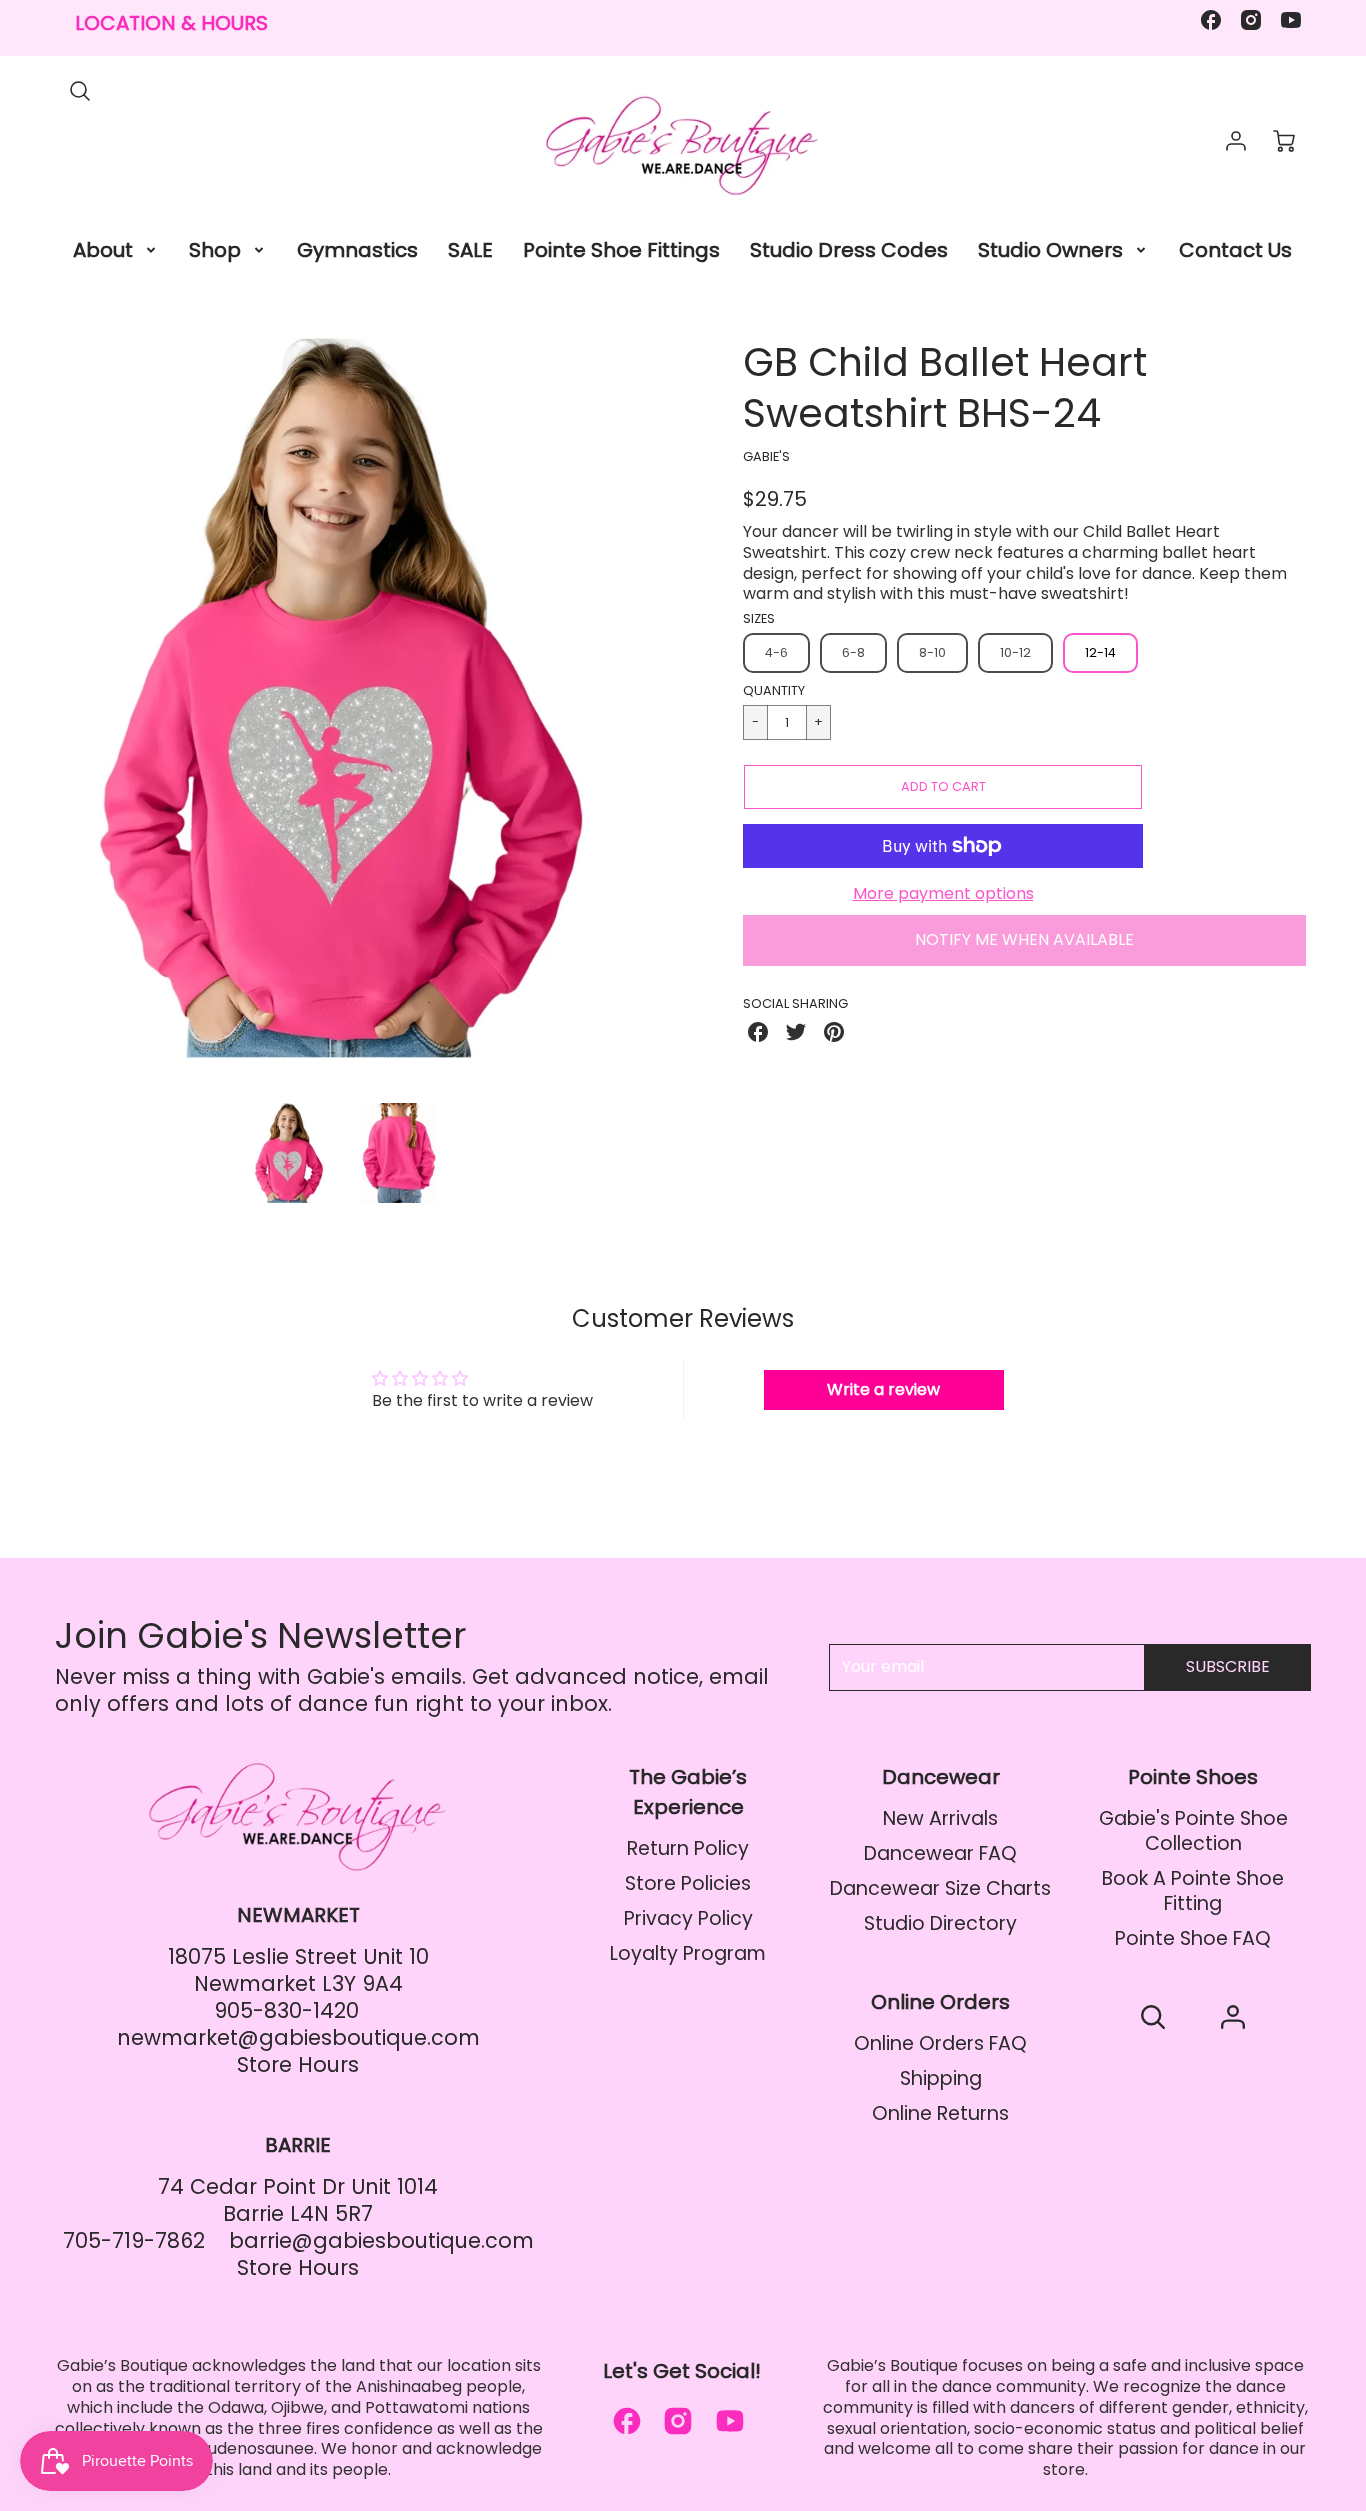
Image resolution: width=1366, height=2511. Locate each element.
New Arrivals (940, 1818)
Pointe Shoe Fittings (621, 250)
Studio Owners (1050, 250)
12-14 (1100, 652)
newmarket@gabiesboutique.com (298, 2037)
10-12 (1015, 652)
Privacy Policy (688, 1918)
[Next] (638, 713)
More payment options (943, 894)
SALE (470, 250)
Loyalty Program (688, 1953)
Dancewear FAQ (940, 1853)
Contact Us (1235, 250)
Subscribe (1228, 1666)
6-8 (853, 652)
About (103, 250)
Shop (215, 250)
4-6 (776, 652)
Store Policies (688, 1883)
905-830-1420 (286, 2010)
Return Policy (688, 1848)
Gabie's (766, 456)
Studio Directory (940, 1923)
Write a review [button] (883, 1389)
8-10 (932, 652)
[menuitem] (116, 250)
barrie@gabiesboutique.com (381, 2240)
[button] (943, 787)
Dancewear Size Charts (940, 1888)
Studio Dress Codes (849, 250)
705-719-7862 (134, 2240)
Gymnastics (357, 250)
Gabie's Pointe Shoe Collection (1193, 1831)
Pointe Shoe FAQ (1193, 1938)
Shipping (941, 2078)
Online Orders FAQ (940, 2043)
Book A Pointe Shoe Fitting (1193, 1891)
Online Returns (940, 2113)
